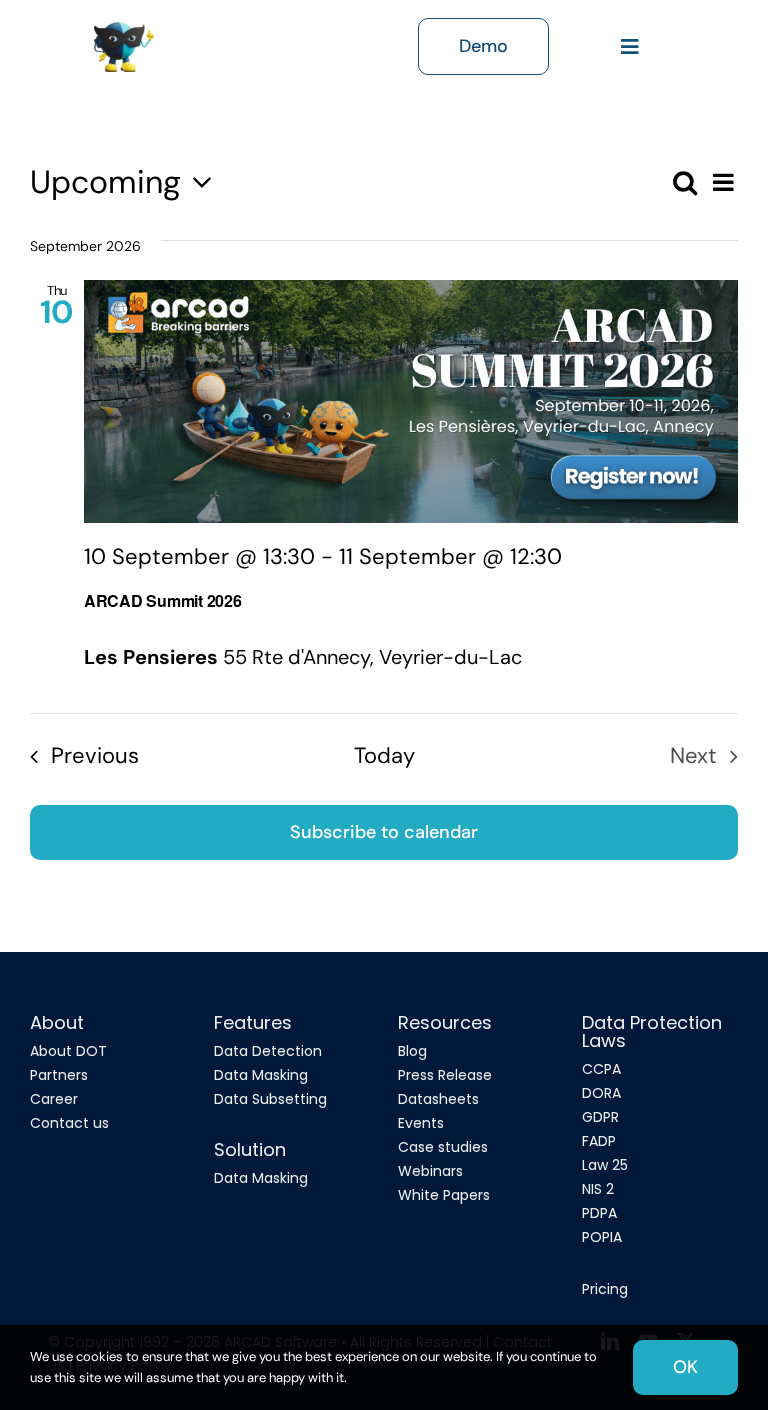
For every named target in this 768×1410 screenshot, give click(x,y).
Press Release (445, 1075)
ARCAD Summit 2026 (163, 600)
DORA (601, 1093)
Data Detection (268, 1051)
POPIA (602, 1237)
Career (54, 1099)
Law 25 (605, 1165)
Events (421, 1123)
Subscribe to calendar (384, 832)
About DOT (68, 1051)
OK (685, 1367)
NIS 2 (598, 1189)
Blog (412, 1051)
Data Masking (261, 1075)
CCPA (601, 1069)
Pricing (605, 1289)
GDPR (600, 1117)
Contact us (69, 1123)
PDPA (599, 1213)
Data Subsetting (270, 1099)
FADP (599, 1141)
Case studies (443, 1147)
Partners (59, 1075)
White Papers (444, 1195)
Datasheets (438, 1099)
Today (384, 755)
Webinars (430, 1171)
